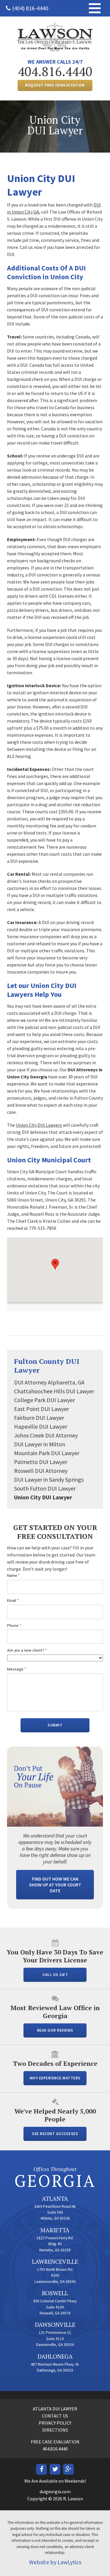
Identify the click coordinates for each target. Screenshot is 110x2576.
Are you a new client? (27, 1650)
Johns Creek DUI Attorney (46, 1435)
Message (17, 1669)
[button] (55, 1264)
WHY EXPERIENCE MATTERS (55, 2078)
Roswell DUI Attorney (41, 1471)
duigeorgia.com (55, 2491)
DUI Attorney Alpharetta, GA (49, 1382)
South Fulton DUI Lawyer (45, 1488)
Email (13, 1601)
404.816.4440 (55, 71)
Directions (55, 2430)
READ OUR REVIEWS (55, 2030)
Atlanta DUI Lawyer (55, 2409)
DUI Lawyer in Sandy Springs (49, 1479)
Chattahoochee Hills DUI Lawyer (54, 1391)
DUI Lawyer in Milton (40, 1444)
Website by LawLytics (55, 2562)
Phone (14, 1626)
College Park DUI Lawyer (44, 1400)
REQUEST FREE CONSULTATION (55, 85)
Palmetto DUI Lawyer (41, 1462)
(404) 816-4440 (30, 8)
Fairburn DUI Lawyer (39, 1418)
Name (13, 1575)
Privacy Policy (55, 2423)
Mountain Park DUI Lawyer (47, 1453)
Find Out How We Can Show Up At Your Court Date (55, 1885)
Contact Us (55, 2416)
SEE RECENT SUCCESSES (55, 2134)
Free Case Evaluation (55, 2442)
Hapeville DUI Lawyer (41, 1426)
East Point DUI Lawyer (42, 1409)
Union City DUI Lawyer (43, 1497)
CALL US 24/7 (55, 1975)
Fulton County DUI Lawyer (47, 1366)
